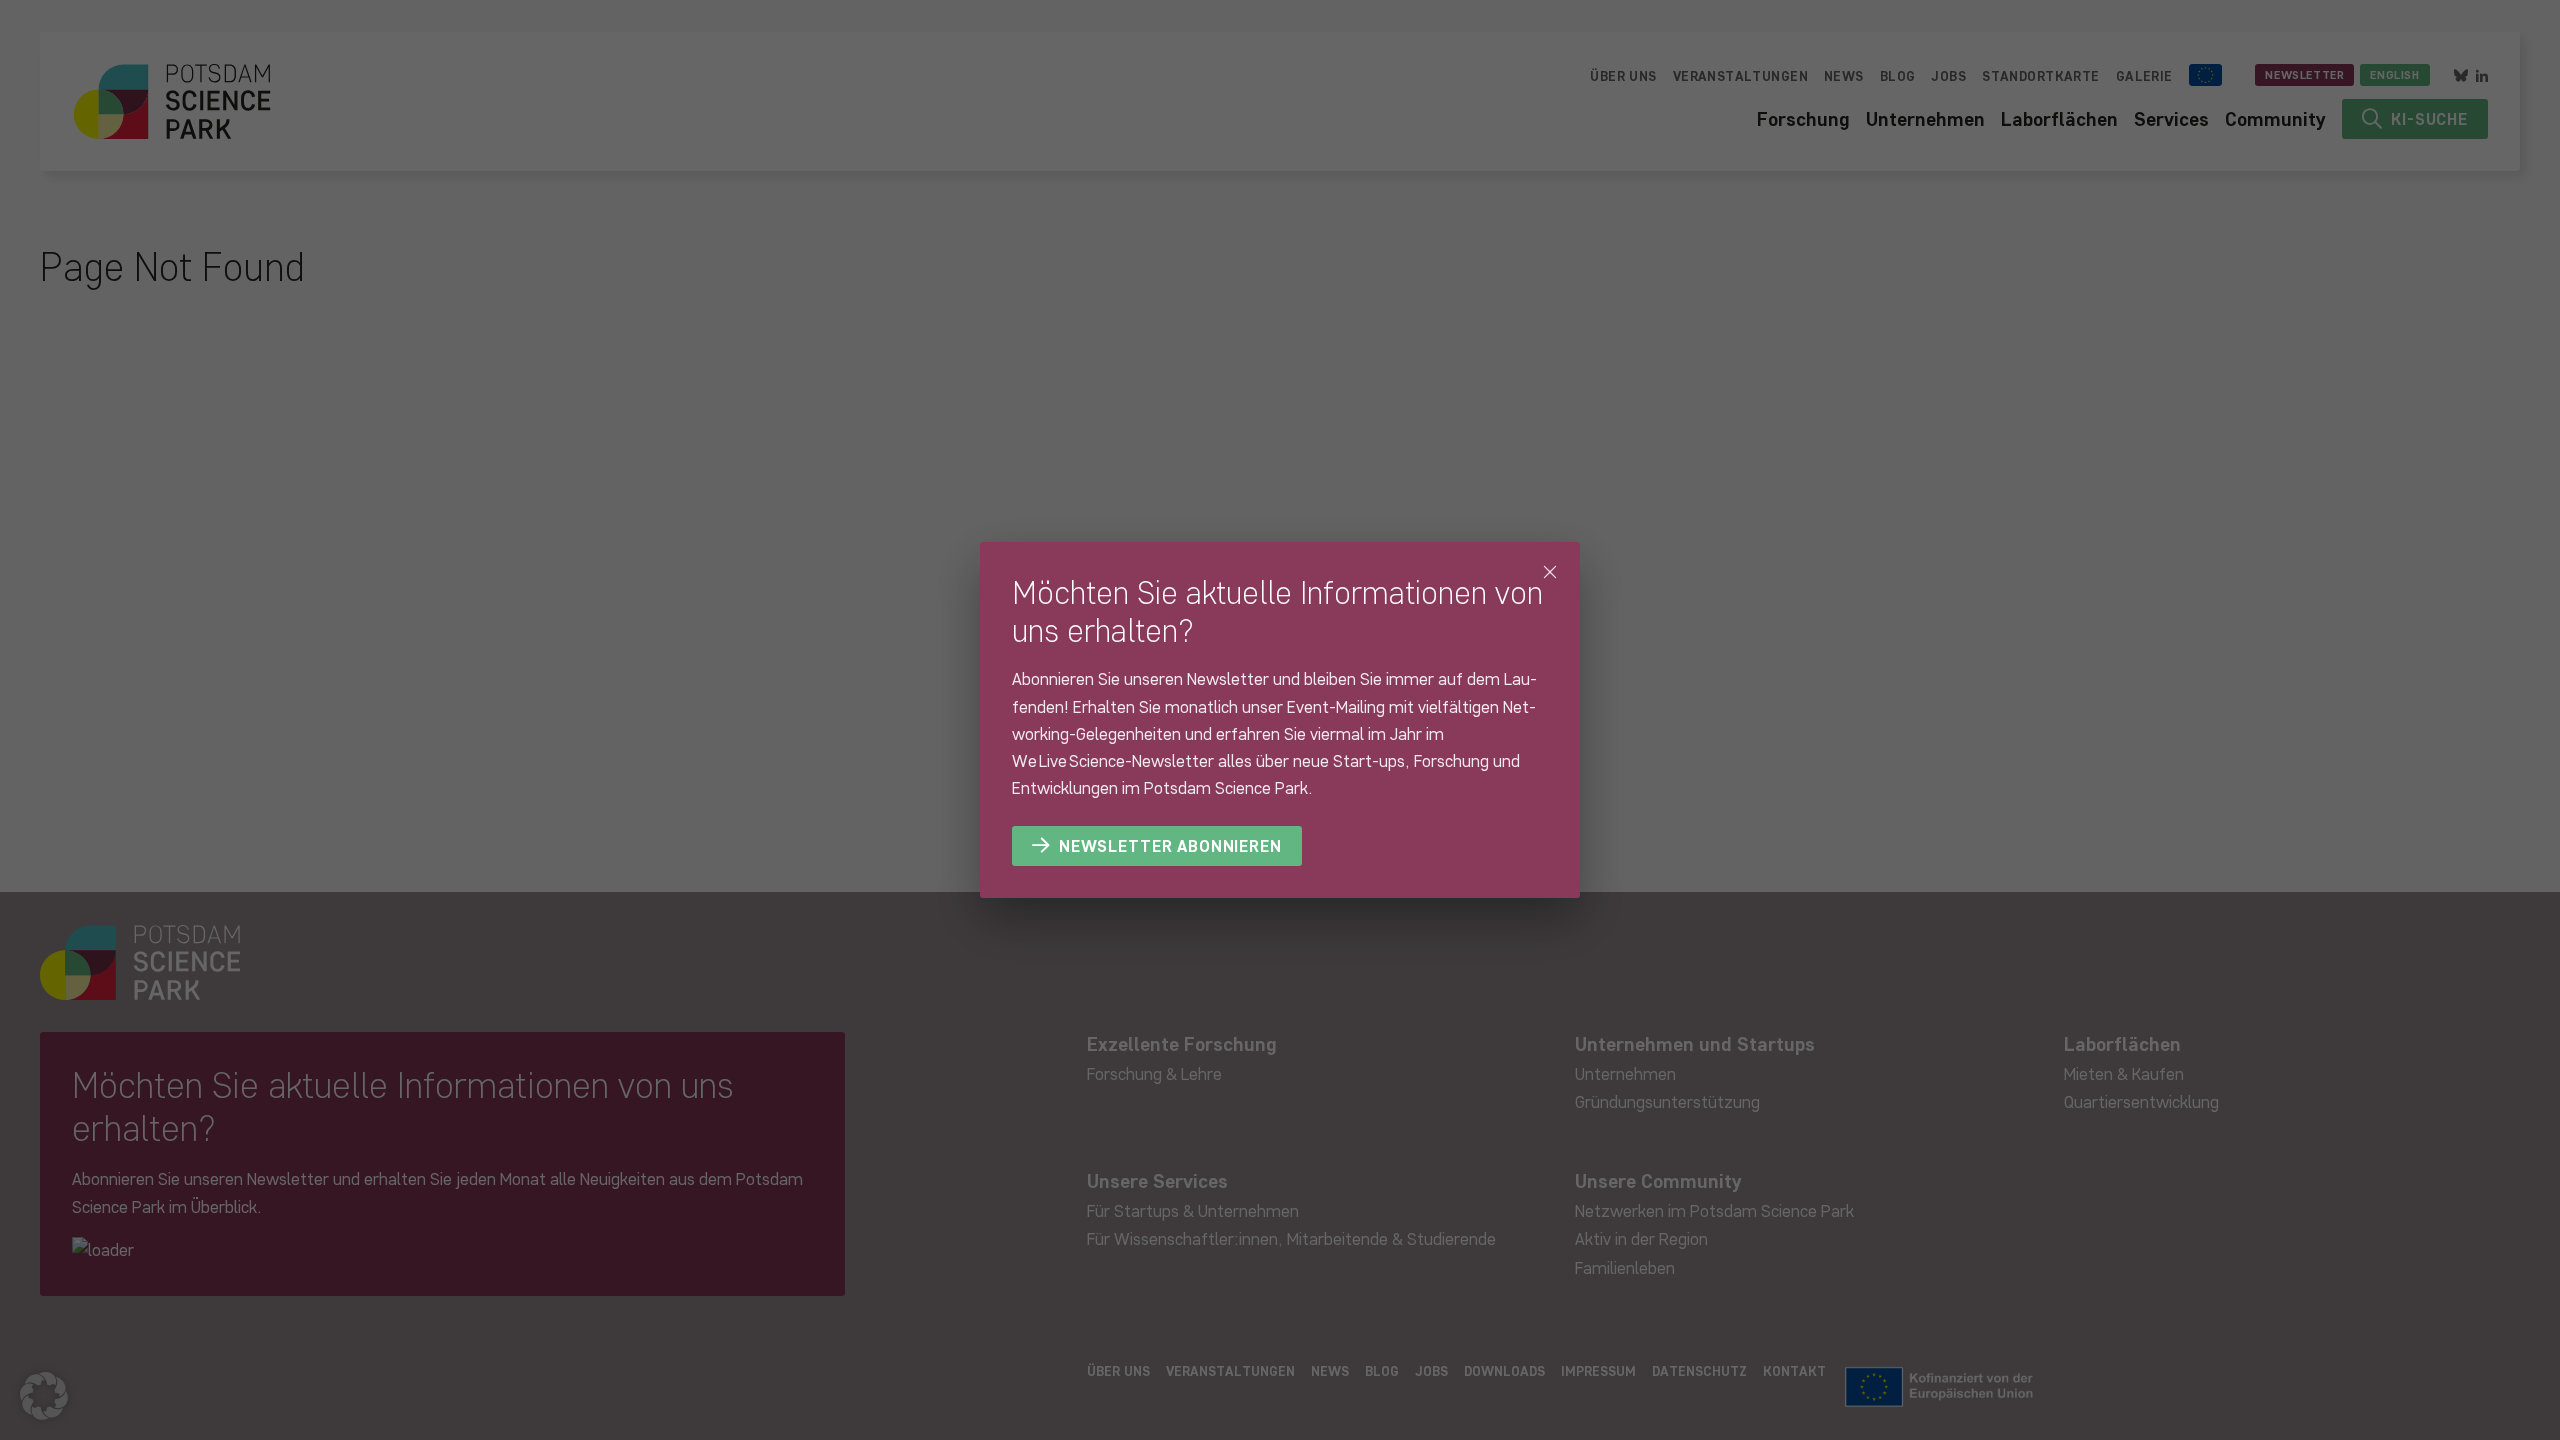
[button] (44, 1396)
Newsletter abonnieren (1170, 846)
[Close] (1550, 572)
